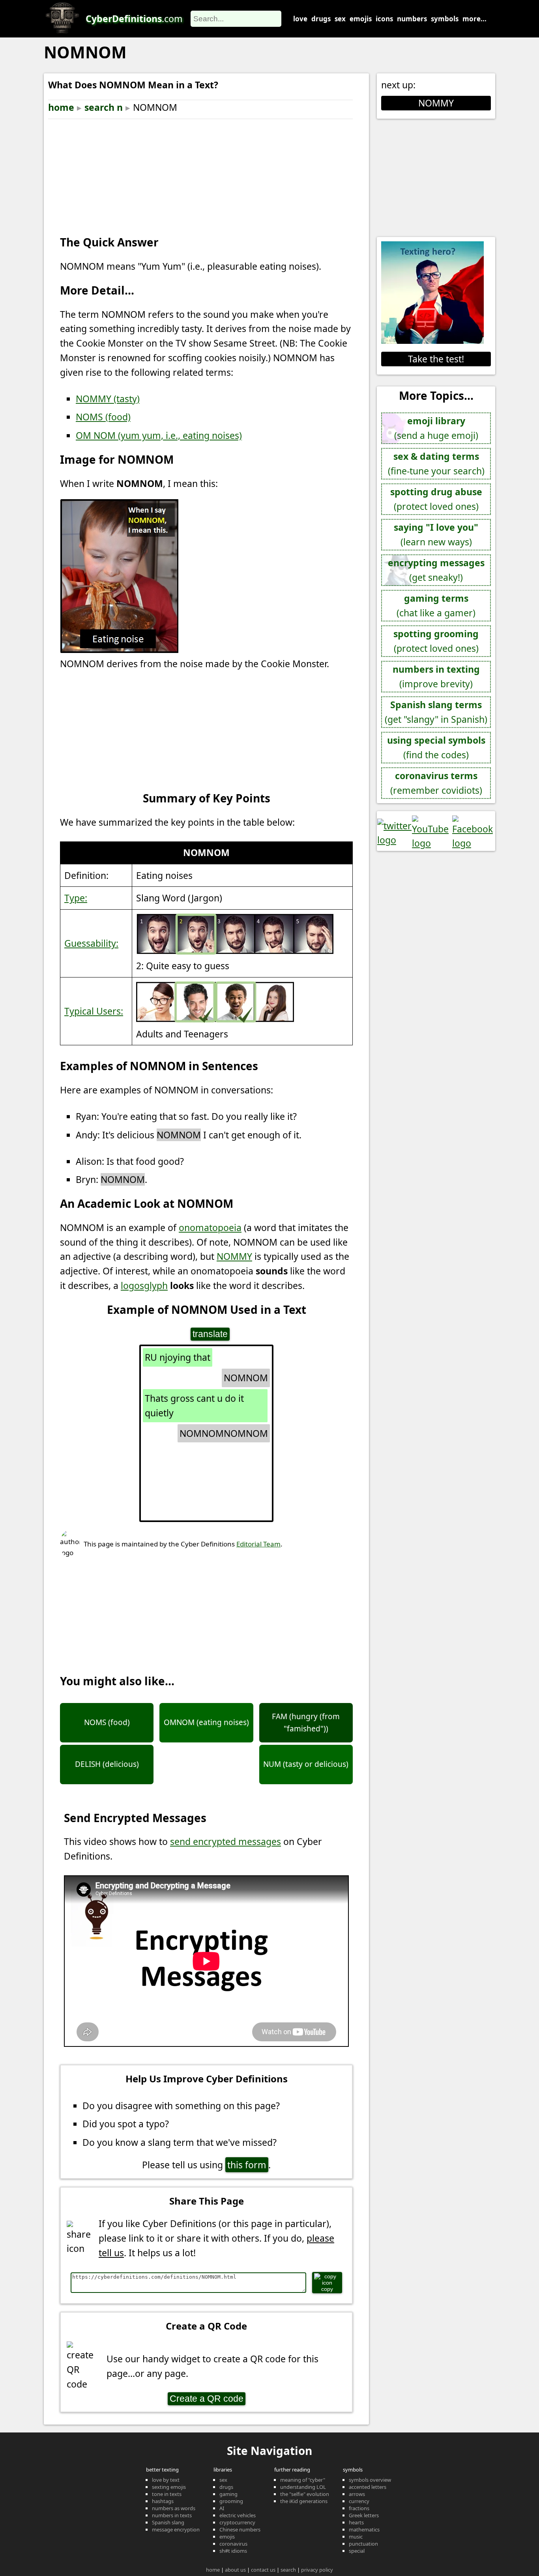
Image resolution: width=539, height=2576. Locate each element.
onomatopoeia (210, 1227)
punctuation (363, 2544)
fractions (359, 2508)
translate (210, 1334)
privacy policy (317, 2570)
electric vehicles (238, 2515)
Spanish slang (168, 2522)
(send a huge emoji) (436, 428)
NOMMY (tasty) (108, 399)
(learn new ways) (436, 534)
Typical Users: (94, 1011)
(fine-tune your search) (436, 464)
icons (384, 19)
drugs (321, 19)
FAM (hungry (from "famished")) (306, 1722)
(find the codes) (436, 747)
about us (235, 2570)
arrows (357, 2494)
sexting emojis (169, 2487)
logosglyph (144, 1285)
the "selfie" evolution (305, 2494)
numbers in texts (172, 2515)
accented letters (368, 2487)
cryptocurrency (237, 2522)
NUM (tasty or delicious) (306, 1764)
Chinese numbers (240, 2529)
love (300, 19)
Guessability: (91, 943)
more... (474, 19)
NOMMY (234, 1256)
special (357, 2551)
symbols (445, 19)
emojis (361, 19)
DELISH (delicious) (107, 1764)
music (356, 2537)
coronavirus (233, 2544)
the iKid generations (304, 2501)
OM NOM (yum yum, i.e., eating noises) (159, 435)
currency (359, 2501)
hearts (356, 2522)
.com (134, 19)
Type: (76, 898)
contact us (263, 2570)
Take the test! (436, 359)
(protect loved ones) (436, 499)
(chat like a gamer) (436, 605)
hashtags (163, 2501)
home (61, 107)
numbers (412, 19)
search (288, 2570)
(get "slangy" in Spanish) (436, 712)
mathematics (364, 2529)
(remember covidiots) (436, 783)
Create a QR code (207, 2399)
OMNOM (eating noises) (206, 1722)
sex (340, 19)
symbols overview (370, 2480)
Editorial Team (258, 1544)
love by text (166, 2480)
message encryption (176, 2529)
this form (247, 2165)
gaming (228, 2494)
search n (104, 107)
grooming (231, 2501)
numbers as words (174, 2508)
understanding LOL (303, 2487)
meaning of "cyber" (303, 2480)
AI (222, 2508)
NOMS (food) (103, 417)
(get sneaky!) (436, 570)
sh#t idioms (233, 2551)
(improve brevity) (436, 676)
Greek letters (364, 2515)
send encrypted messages (226, 1841)
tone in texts (167, 2494)
